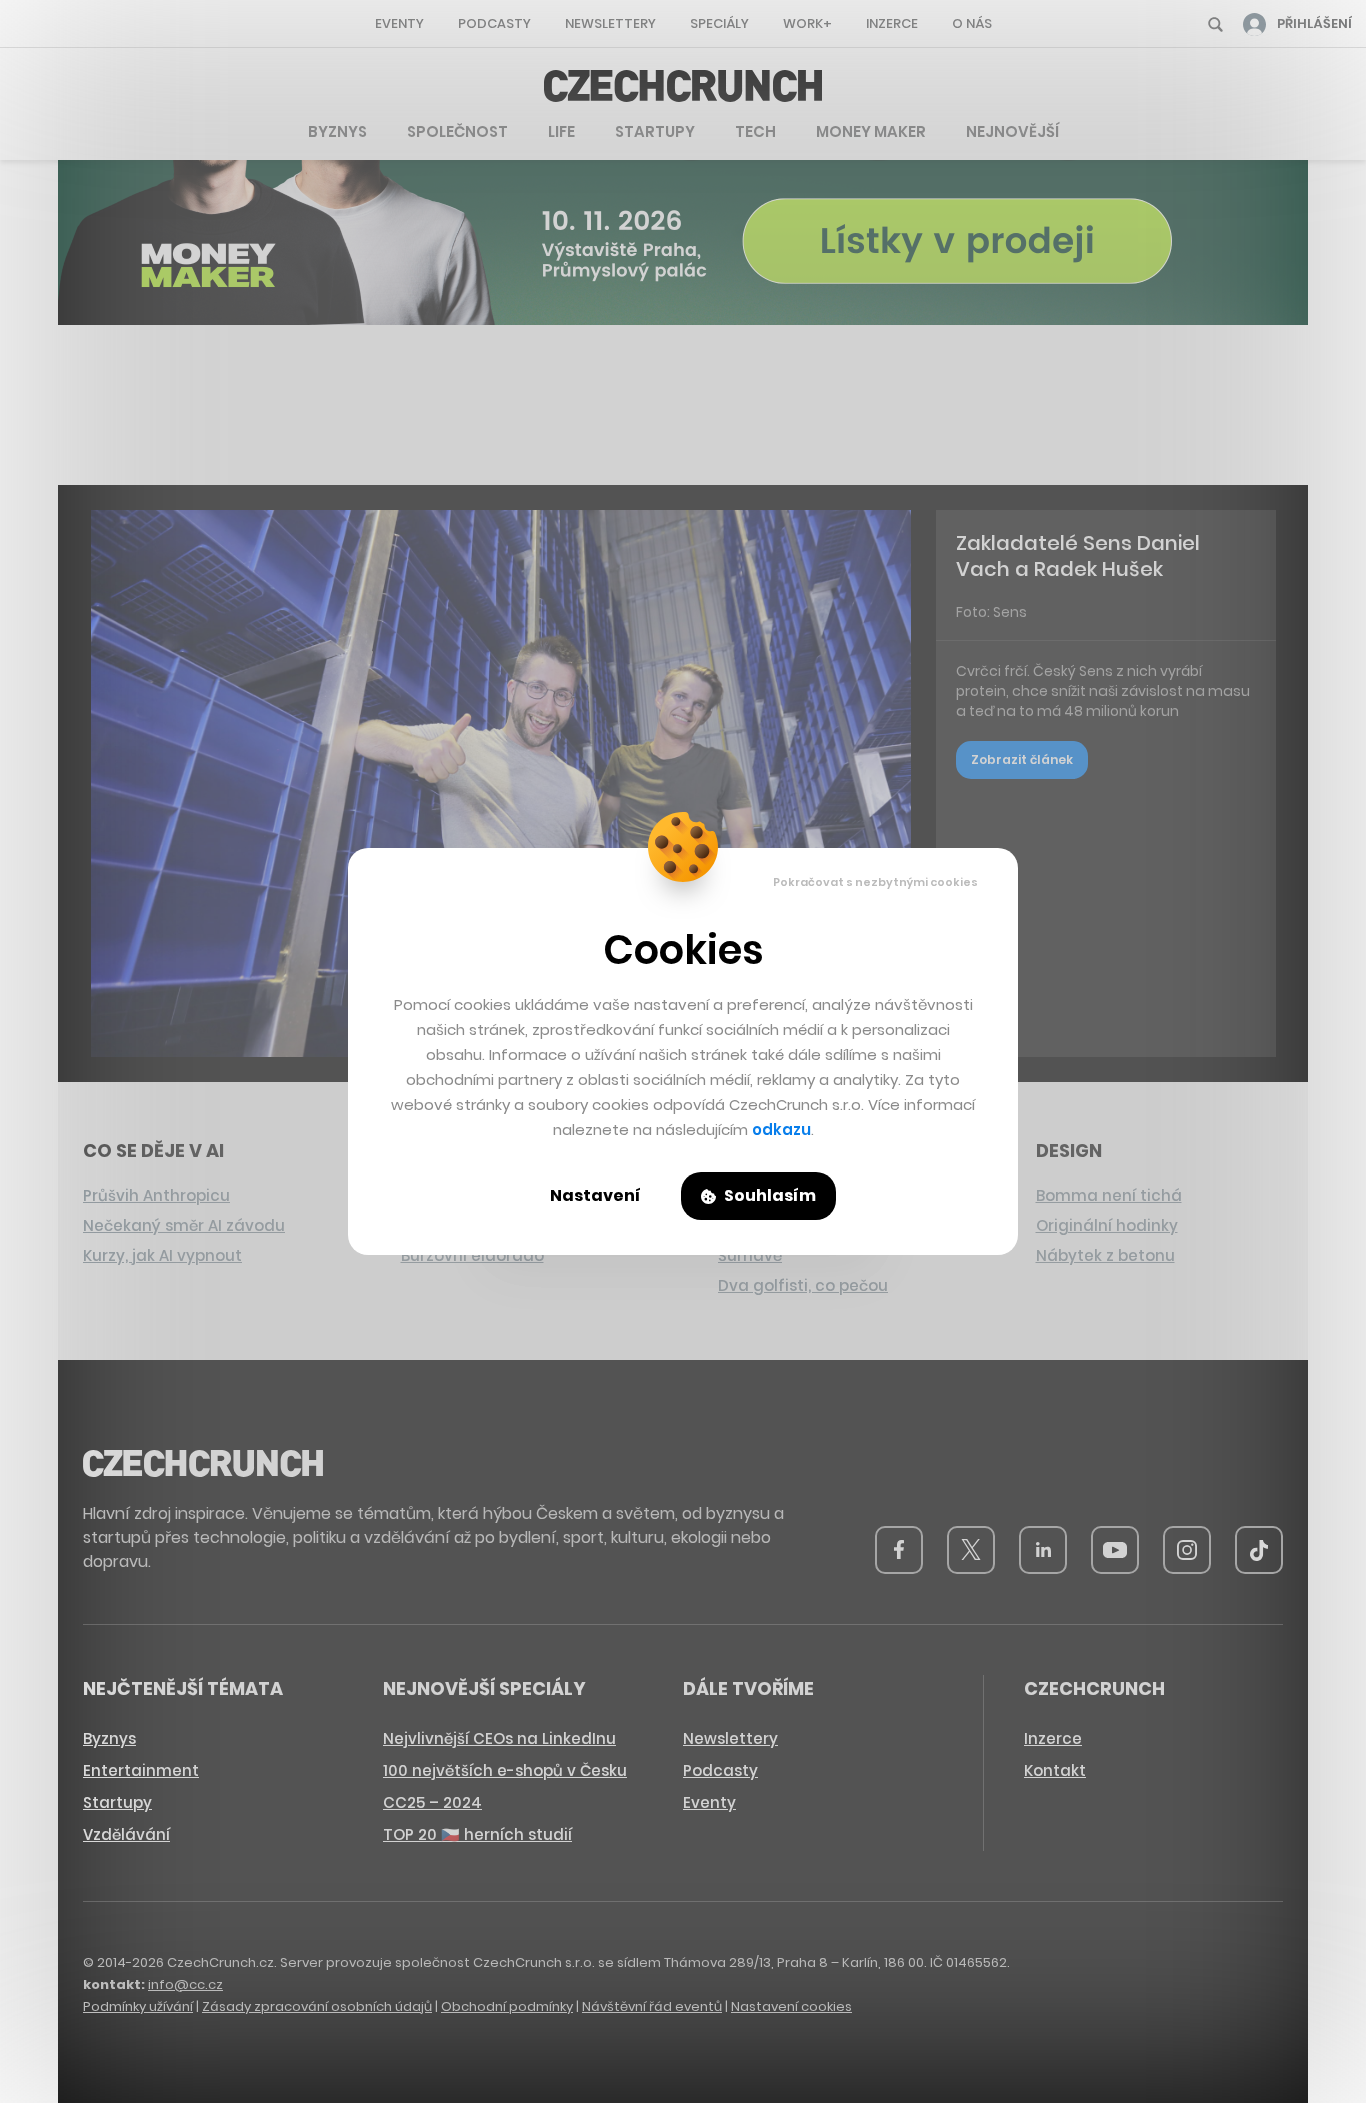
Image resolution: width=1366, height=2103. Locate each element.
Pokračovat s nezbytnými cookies (875, 882)
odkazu (781, 1129)
